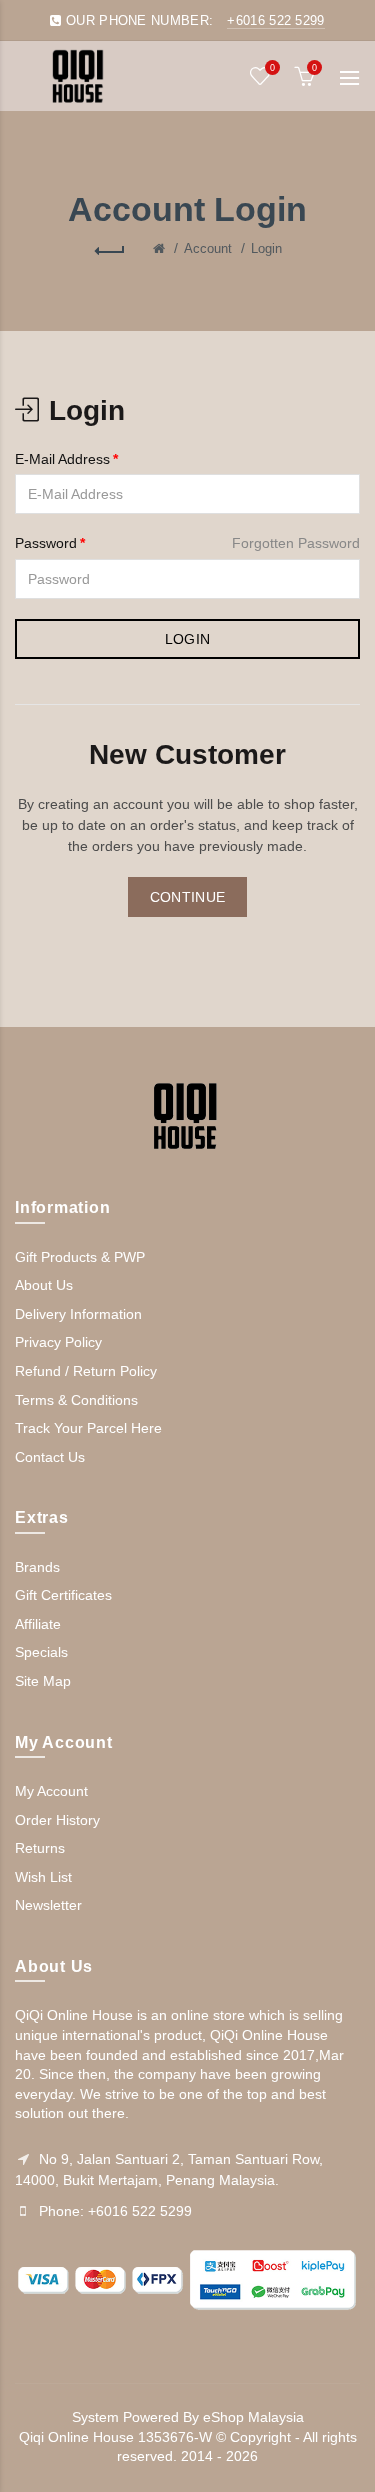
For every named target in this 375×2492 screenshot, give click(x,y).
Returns (40, 1848)
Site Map (43, 1681)
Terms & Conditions (76, 1400)
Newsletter (48, 1905)
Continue (187, 897)
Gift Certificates (63, 1595)
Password (46, 543)
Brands (37, 1567)
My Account (51, 1791)
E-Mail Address (62, 459)
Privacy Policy (58, 1342)
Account (208, 248)
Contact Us (50, 1457)
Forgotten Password (296, 543)
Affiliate (38, 1624)
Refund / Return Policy (86, 1371)
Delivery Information (78, 1314)
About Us (44, 1285)
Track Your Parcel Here (88, 1428)
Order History (57, 1820)
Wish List (43, 1877)
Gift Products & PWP (80, 1257)
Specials (41, 1652)
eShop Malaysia (253, 2417)
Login (266, 248)
